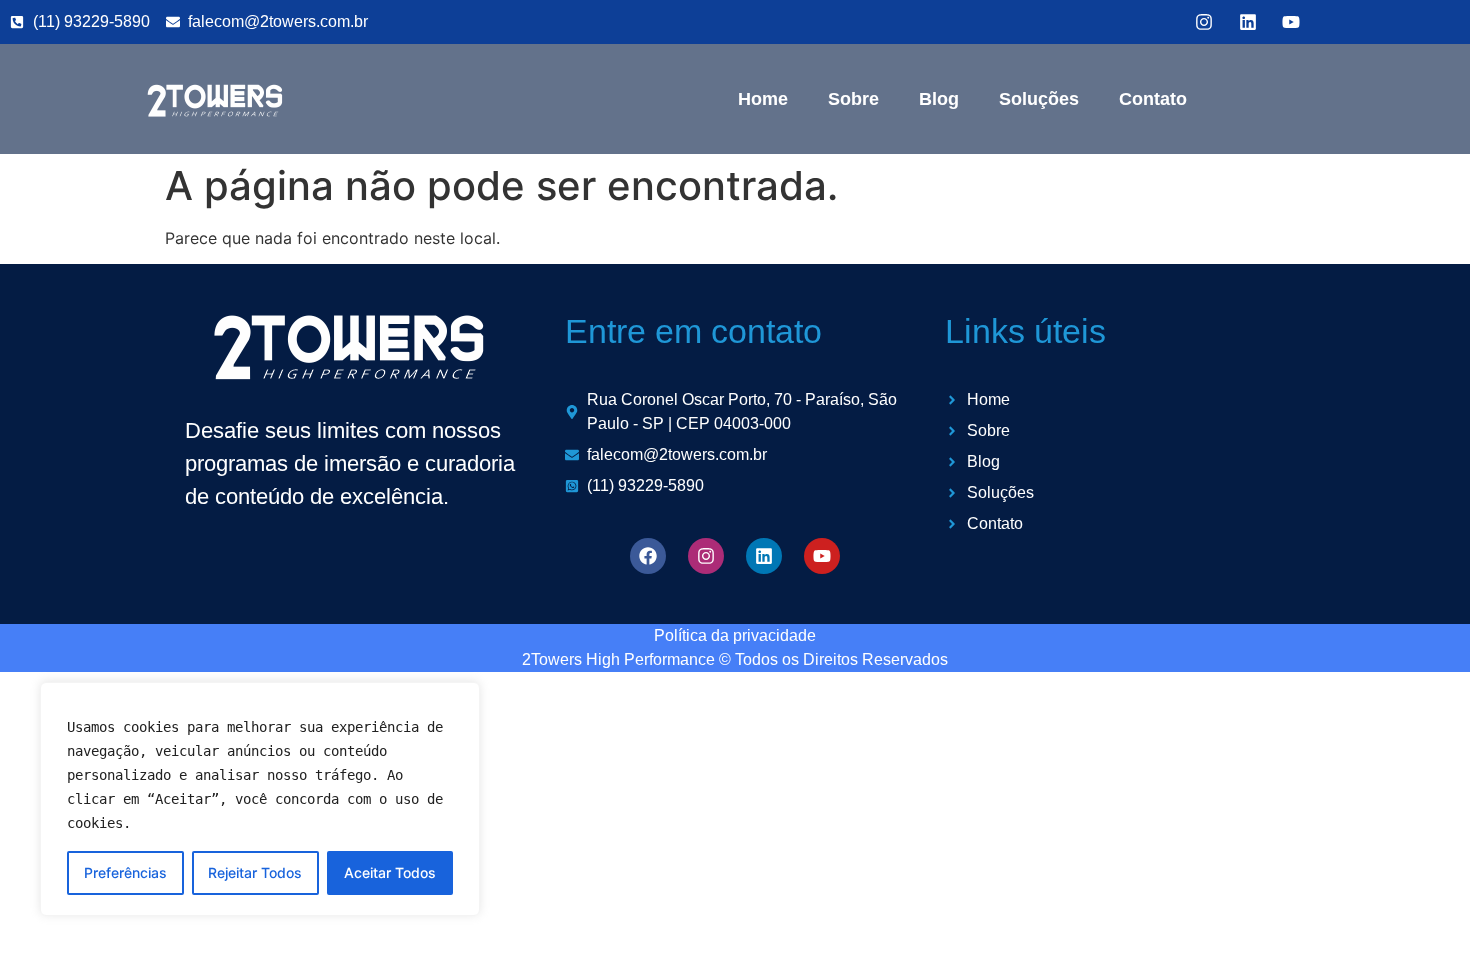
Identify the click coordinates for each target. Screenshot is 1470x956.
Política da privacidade (735, 635)
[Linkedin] (764, 556)
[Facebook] (648, 556)
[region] (260, 799)
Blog (939, 99)
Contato (1153, 99)
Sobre (853, 99)
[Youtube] (822, 556)
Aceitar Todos (390, 872)
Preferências (125, 872)
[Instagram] (706, 556)
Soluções (1039, 99)
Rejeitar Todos (255, 872)
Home (763, 99)
